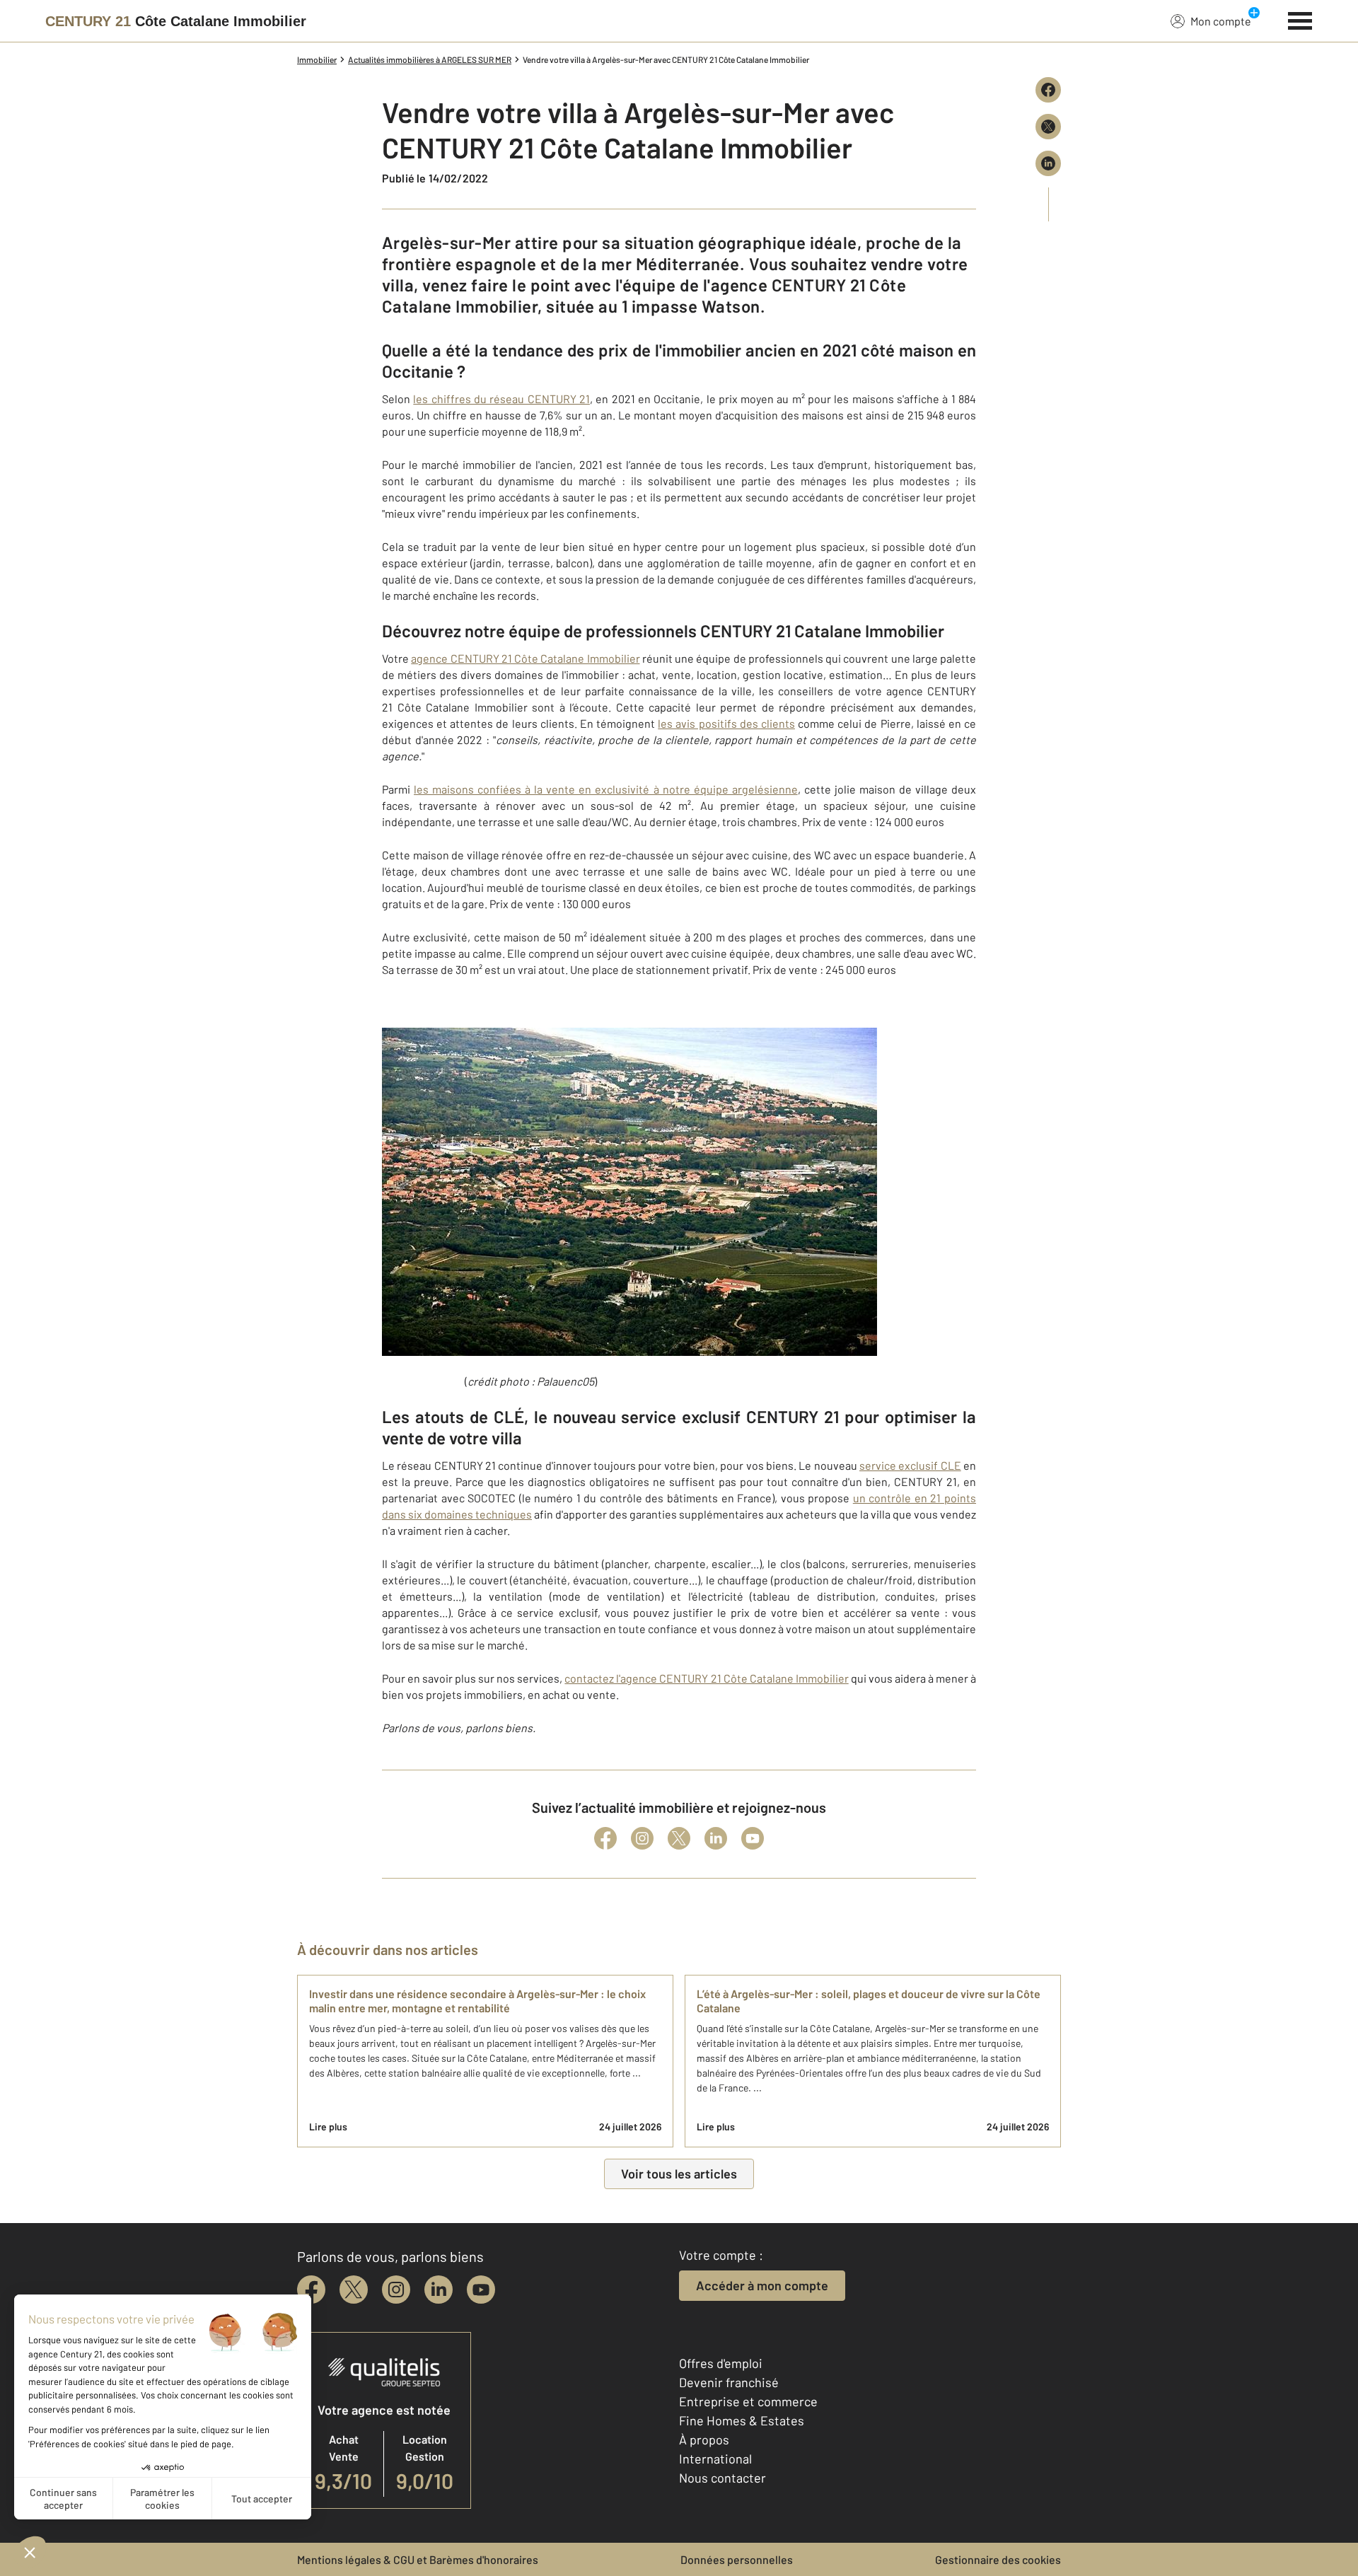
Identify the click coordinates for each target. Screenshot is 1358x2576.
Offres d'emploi (721, 2363)
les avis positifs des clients (726, 723)
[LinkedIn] (716, 1838)
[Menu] (1300, 19)
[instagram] (396, 2290)
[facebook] (311, 2290)
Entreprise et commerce (748, 2401)
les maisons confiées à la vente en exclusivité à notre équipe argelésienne (606, 789)
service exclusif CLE (910, 1465)
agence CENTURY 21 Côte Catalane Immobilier (525, 658)
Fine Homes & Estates (742, 2420)
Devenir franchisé (729, 2382)
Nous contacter (722, 2478)
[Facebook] (605, 1838)
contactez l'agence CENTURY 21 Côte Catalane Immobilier (706, 1678)
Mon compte (1221, 21)
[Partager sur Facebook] (1048, 90)
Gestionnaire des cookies (998, 2559)
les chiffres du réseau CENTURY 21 (501, 399)
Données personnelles (737, 2559)
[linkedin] (439, 2290)
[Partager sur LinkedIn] (1048, 163)
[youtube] (481, 2290)
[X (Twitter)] (679, 1838)
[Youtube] (753, 1838)
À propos (704, 2439)
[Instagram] (642, 1838)
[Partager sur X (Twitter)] (1048, 127)
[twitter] (354, 2290)
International (715, 2459)
